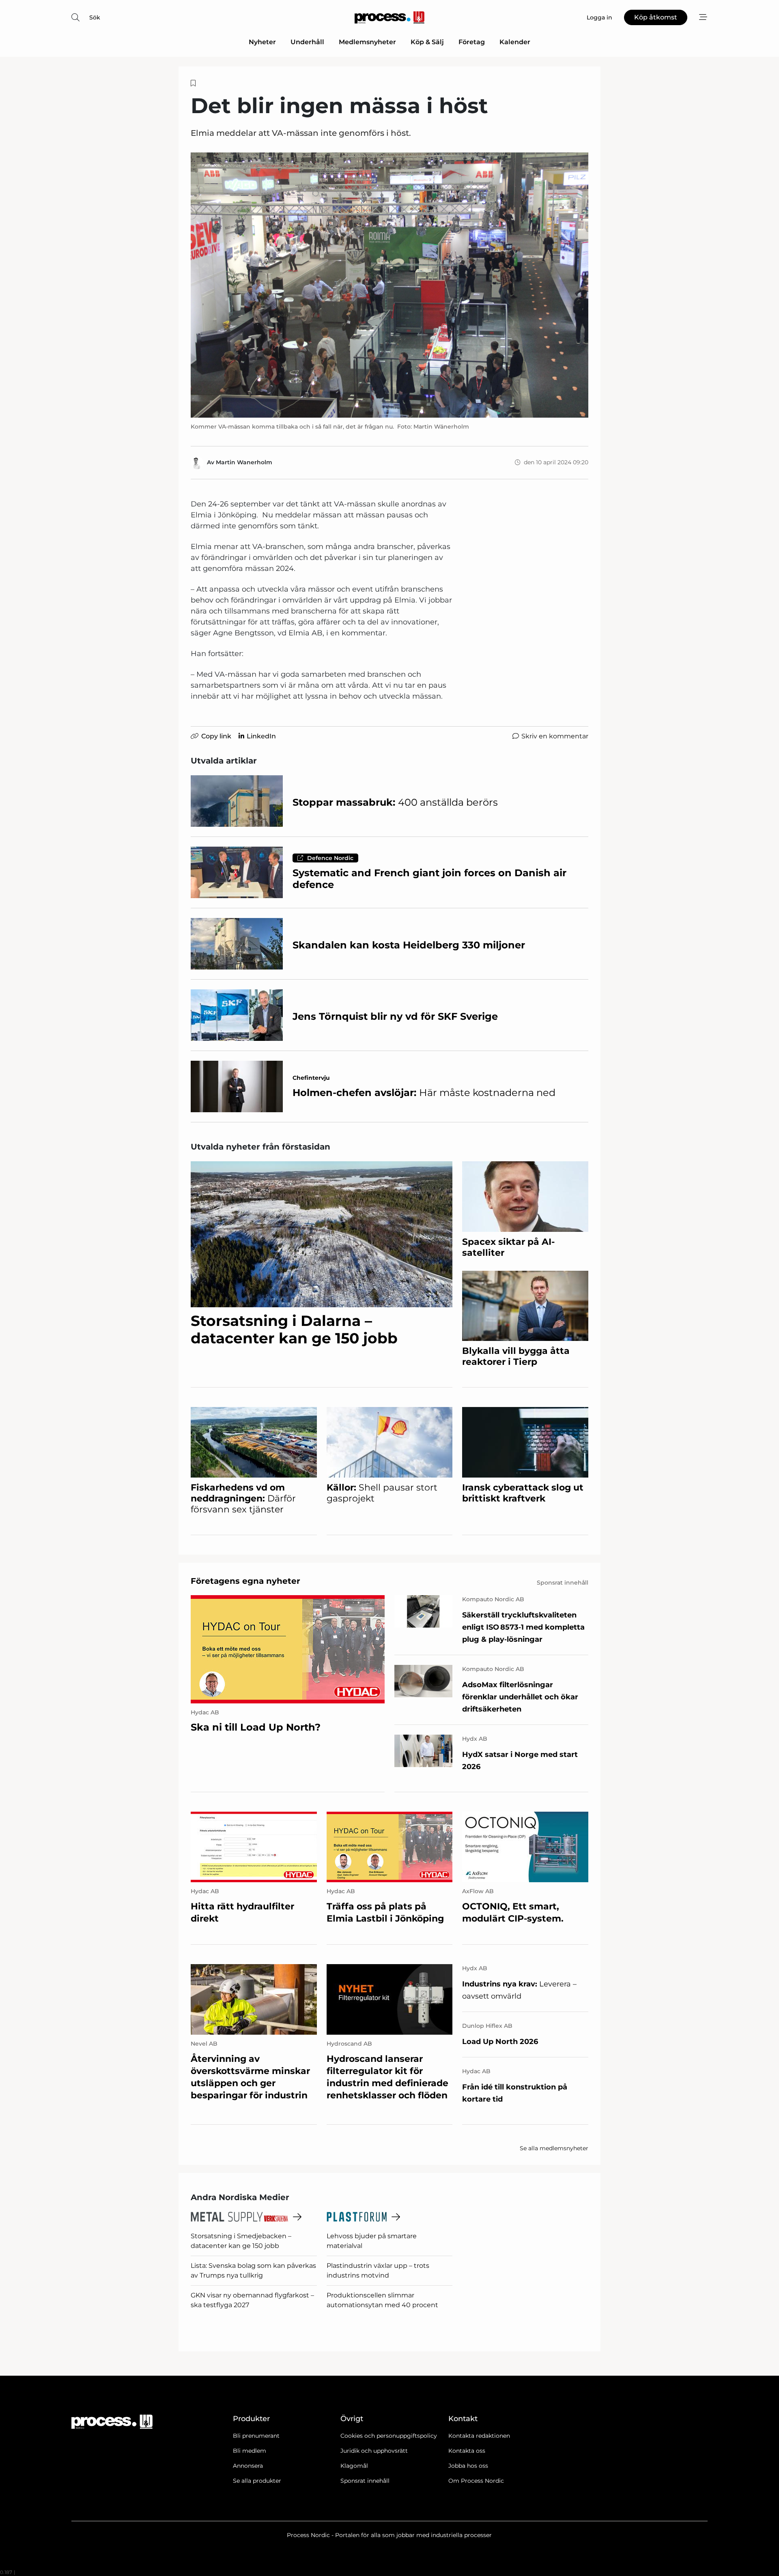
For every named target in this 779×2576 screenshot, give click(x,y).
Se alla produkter (257, 2481)
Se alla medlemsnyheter (554, 2148)
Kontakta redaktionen (479, 2436)
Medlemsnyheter (367, 42)
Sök (95, 17)
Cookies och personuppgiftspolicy (389, 2436)
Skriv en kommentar (555, 736)
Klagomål (354, 2466)
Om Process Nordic (476, 2481)
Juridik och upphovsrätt (374, 2451)
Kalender (515, 42)
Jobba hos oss (468, 2466)
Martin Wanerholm (244, 462)
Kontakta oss (467, 2451)
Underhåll (307, 42)
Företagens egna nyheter (245, 1581)
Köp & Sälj (427, 42)
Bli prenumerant (256, 2436)
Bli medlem (250, 2451)
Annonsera (248, 2466)
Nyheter (262, 42)
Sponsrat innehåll (365, 2481)
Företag (472, 42)
